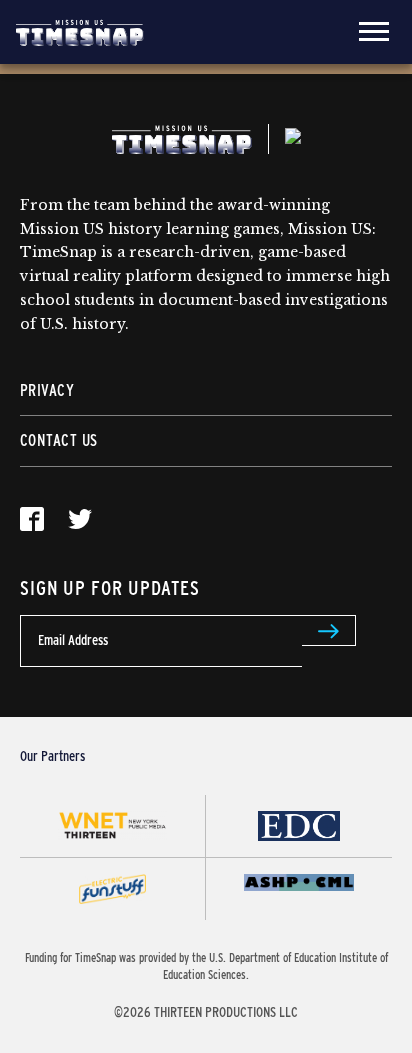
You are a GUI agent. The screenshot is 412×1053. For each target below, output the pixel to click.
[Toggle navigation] (374, 32)
